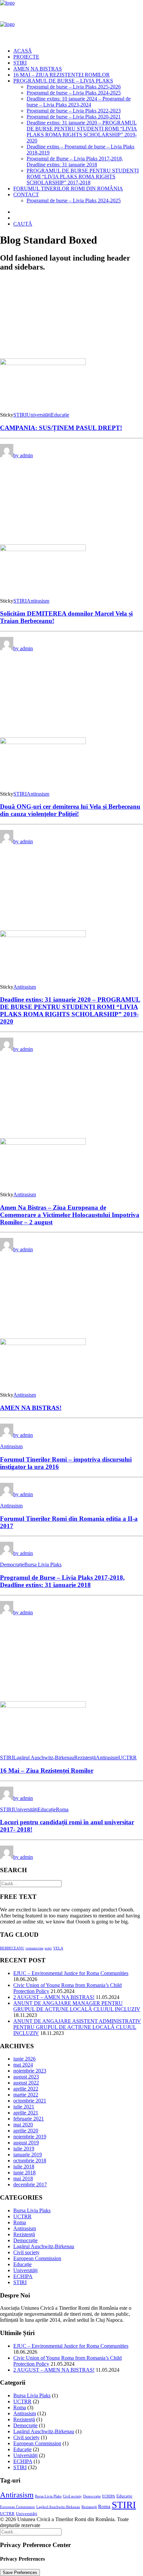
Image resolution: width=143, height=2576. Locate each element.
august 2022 (26, 2083)
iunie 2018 (24, 2173)
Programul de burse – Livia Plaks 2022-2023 (74, 111)
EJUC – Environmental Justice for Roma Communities (71, 1973)
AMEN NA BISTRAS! (31, 1408)
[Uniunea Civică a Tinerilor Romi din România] (71, 21)
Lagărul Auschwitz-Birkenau (44, 1758)
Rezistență (85, 1758)
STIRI (20, 415)
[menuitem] (78, 51)
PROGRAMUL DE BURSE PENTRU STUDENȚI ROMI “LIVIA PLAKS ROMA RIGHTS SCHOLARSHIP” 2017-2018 (83, 177)
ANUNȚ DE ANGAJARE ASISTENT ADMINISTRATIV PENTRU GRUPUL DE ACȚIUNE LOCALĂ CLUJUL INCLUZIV (77, 2027)
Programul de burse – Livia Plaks (63, 81)
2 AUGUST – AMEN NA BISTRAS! (54, 1997)
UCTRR (128, 1758)
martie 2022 (26, 2095)
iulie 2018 (24, 2167)
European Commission (37, 2258)
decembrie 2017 (30, 2184)
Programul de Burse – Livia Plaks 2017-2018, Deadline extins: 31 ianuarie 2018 (75, 162)
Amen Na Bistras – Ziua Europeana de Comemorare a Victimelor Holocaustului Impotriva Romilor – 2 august (70, 1215)
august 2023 (26, 2077)
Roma (62, 1809)
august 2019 (26, 2143)
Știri (20, 63)
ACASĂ (23, 51)
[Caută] (31, 1883)
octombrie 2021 (30, 2101)
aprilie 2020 (26, 2131)
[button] (23, 224)
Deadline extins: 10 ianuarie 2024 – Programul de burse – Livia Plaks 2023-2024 (79, 102)
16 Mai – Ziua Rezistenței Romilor (62, 75)
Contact (26, 195)
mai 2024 (23, 2065)
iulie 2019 (24, 2149)
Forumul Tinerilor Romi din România (68, 189)
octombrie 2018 (30, 2161)
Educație (60, 415)
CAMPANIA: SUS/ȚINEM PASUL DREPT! (61, 428)
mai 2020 (23, 2125)
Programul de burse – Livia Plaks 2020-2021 (74, 117)
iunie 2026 (24, 2059)
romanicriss (34, 1948)
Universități (39, 415)
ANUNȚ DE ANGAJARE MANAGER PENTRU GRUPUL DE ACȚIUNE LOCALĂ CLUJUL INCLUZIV (77, 2006)
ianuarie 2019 (28, 2155)
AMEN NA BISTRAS (38, 69)
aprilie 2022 (26, 2089)
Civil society (26, 2252)
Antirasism (38, 601)
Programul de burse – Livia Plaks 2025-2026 (74, 87)
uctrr (48, 1948)
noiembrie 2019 (30, 2137)
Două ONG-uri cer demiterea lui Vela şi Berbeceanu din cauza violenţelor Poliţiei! (70, 810)
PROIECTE (26, 57)
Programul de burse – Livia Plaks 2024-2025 (74, 93)
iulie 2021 (24, 2107)
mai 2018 (23, 2179)
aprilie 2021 (26, 2113)
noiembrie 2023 (30, 2071)
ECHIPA (23, 2276)
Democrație (12, 1565)
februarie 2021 (29, 2119)
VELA (58, 1948)
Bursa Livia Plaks (43, 1565)
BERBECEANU (12, 1948)
